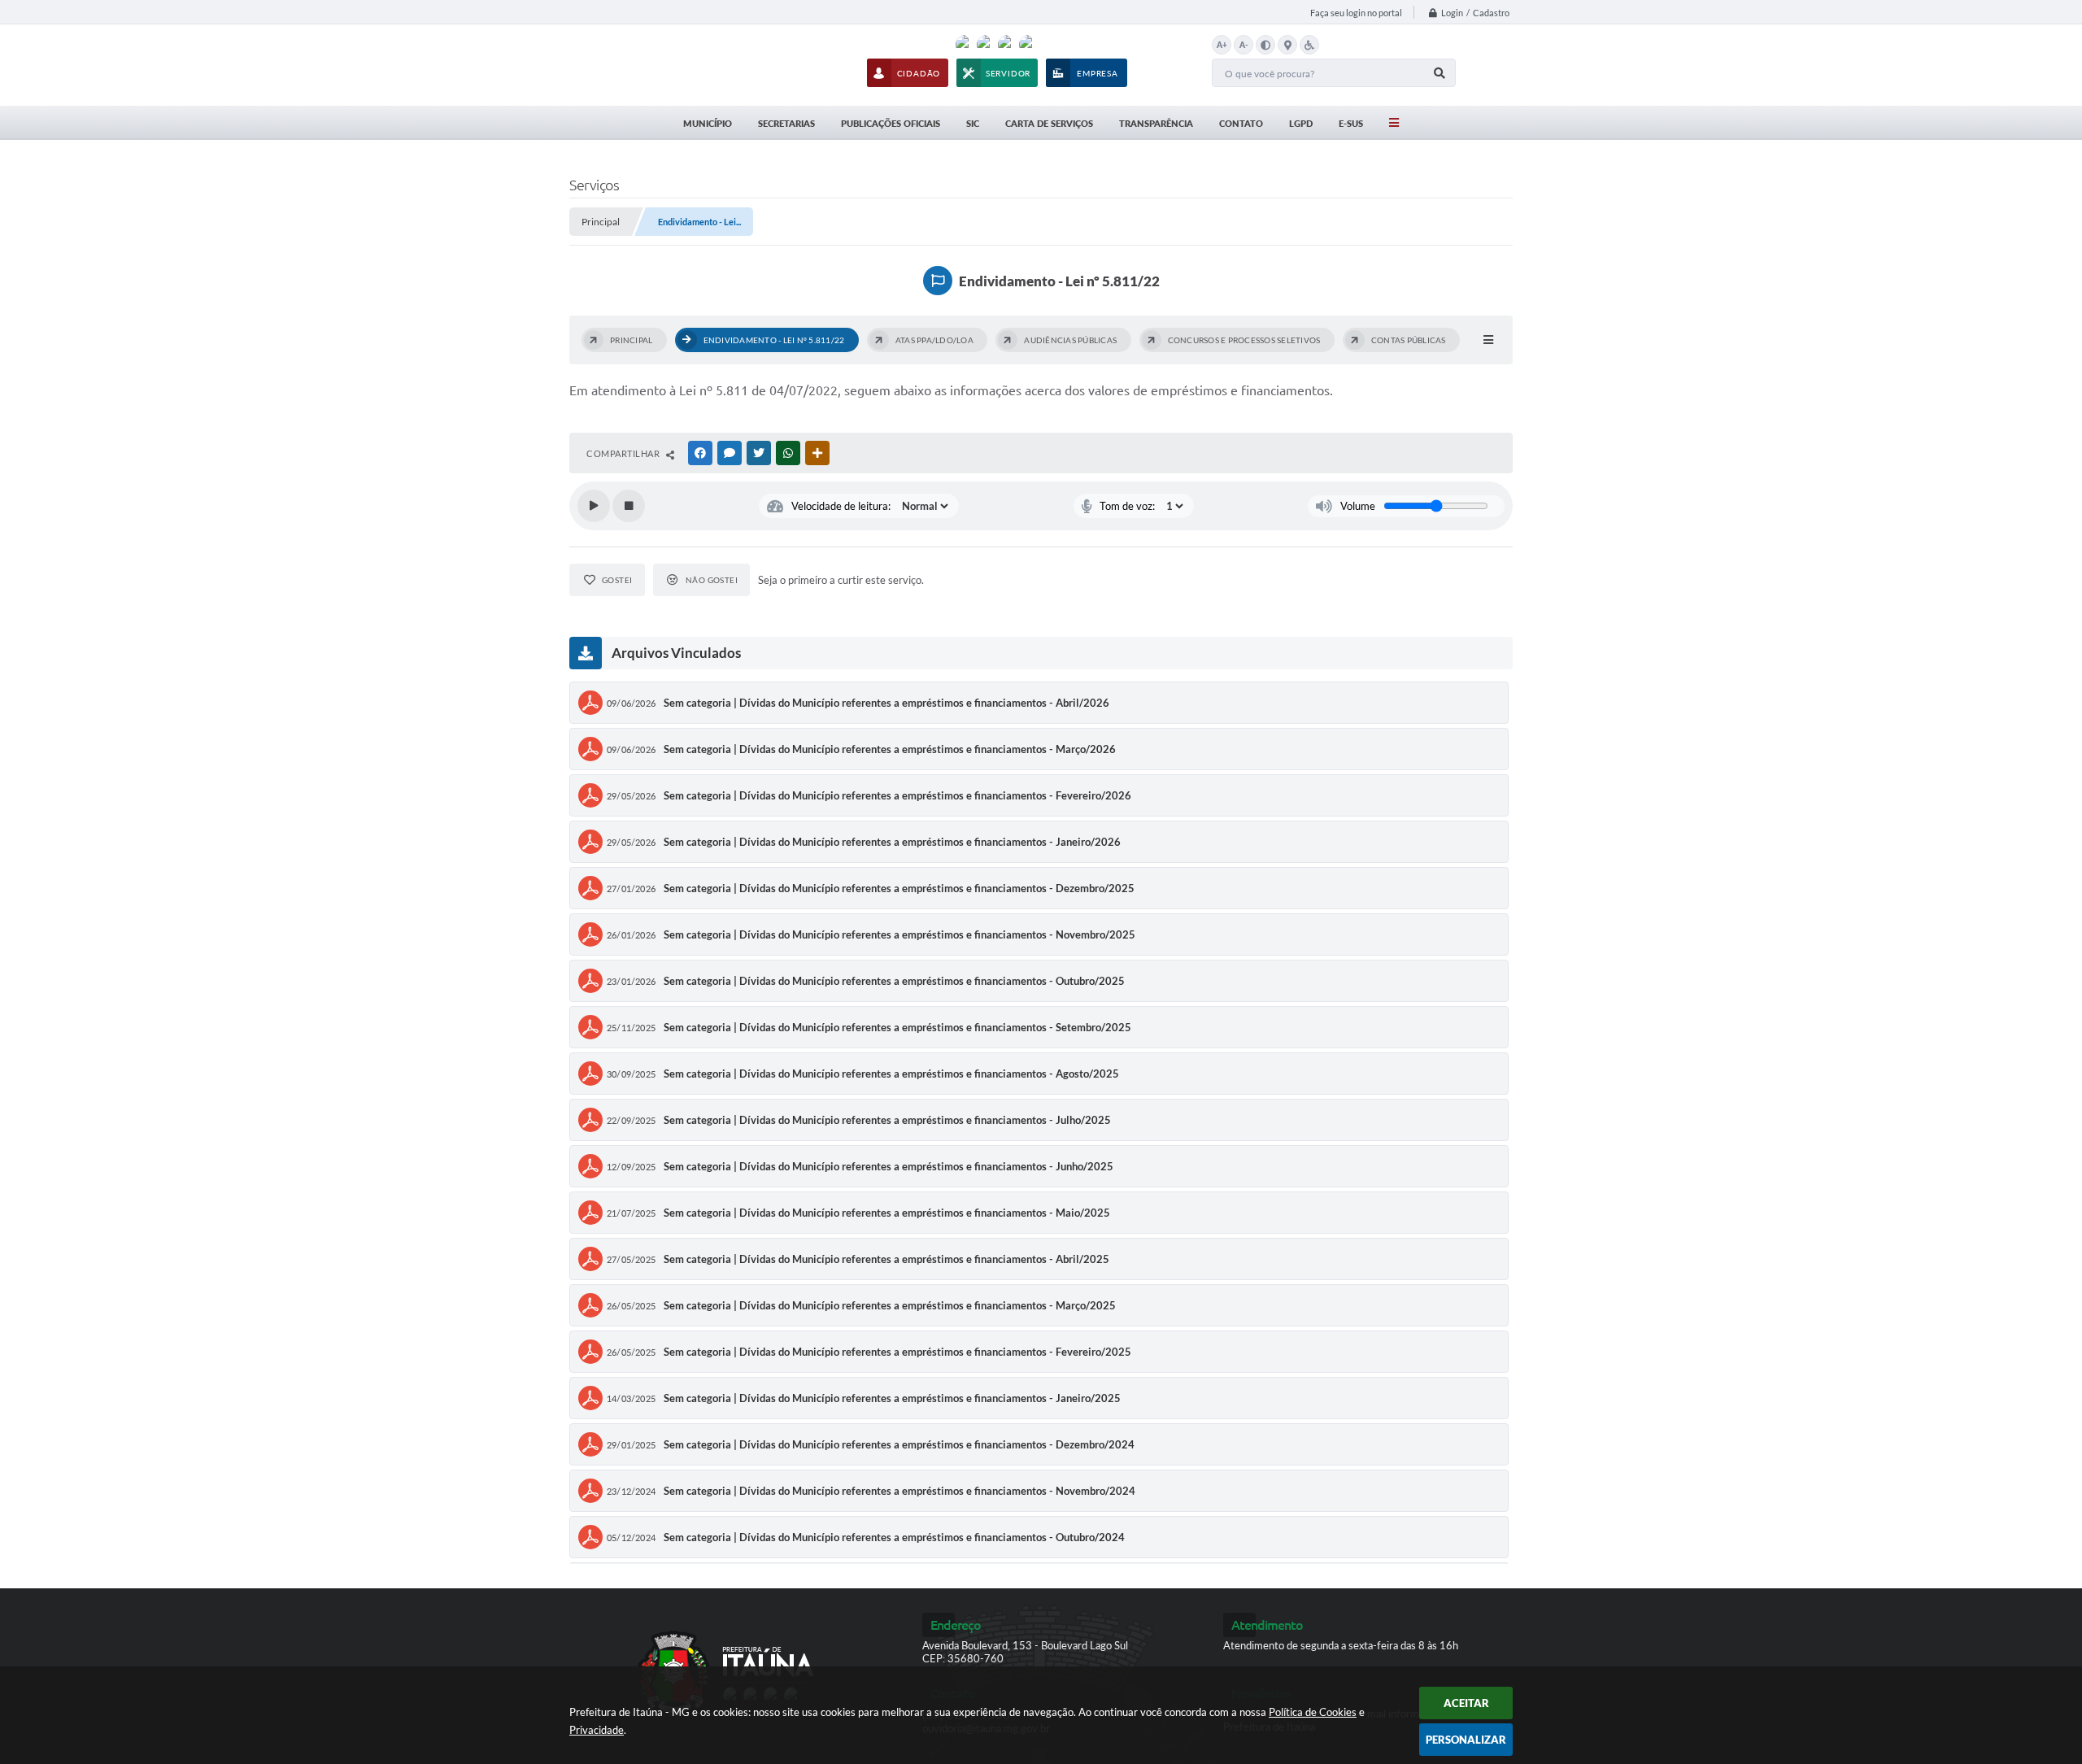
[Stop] (629, 506)
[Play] (594, 506)
